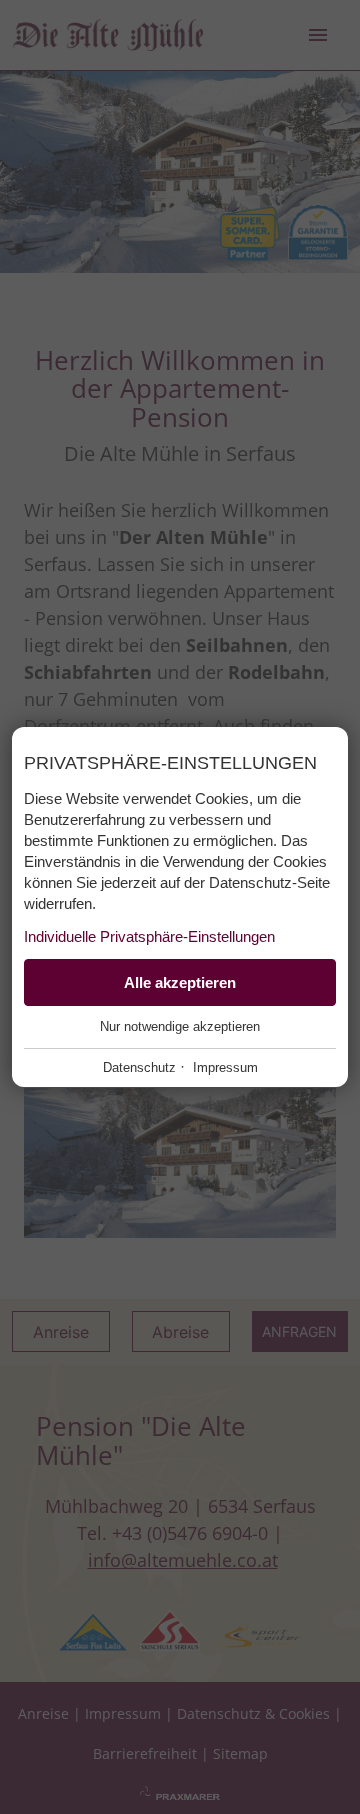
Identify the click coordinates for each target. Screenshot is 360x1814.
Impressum (225, 1067)
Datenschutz (139, 1067)
